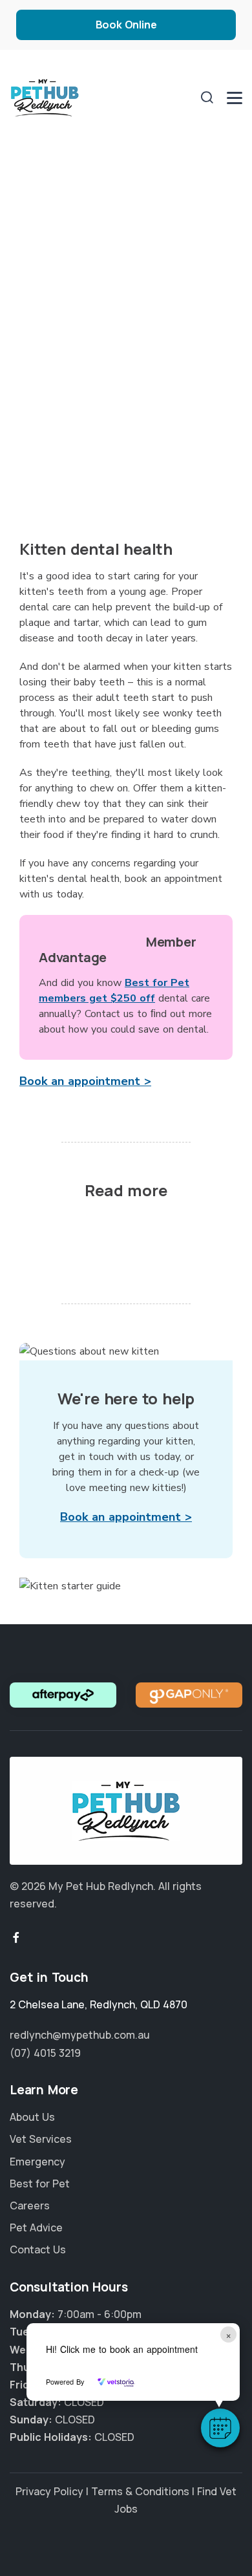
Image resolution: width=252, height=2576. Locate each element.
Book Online (126, 25)
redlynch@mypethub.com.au (80, 2035)
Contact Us (38, 2249)
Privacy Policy (49, 2491)
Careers (30, 2206)
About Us (32, 2117)
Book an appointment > (85, 1081)
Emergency (37, 2162)
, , (99, 2004)
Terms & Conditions (140, 2491)
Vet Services (41, 2139)
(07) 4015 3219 (45, 2053)
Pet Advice (36, 2227)
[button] (220, 2428)
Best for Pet (40, 2184)
